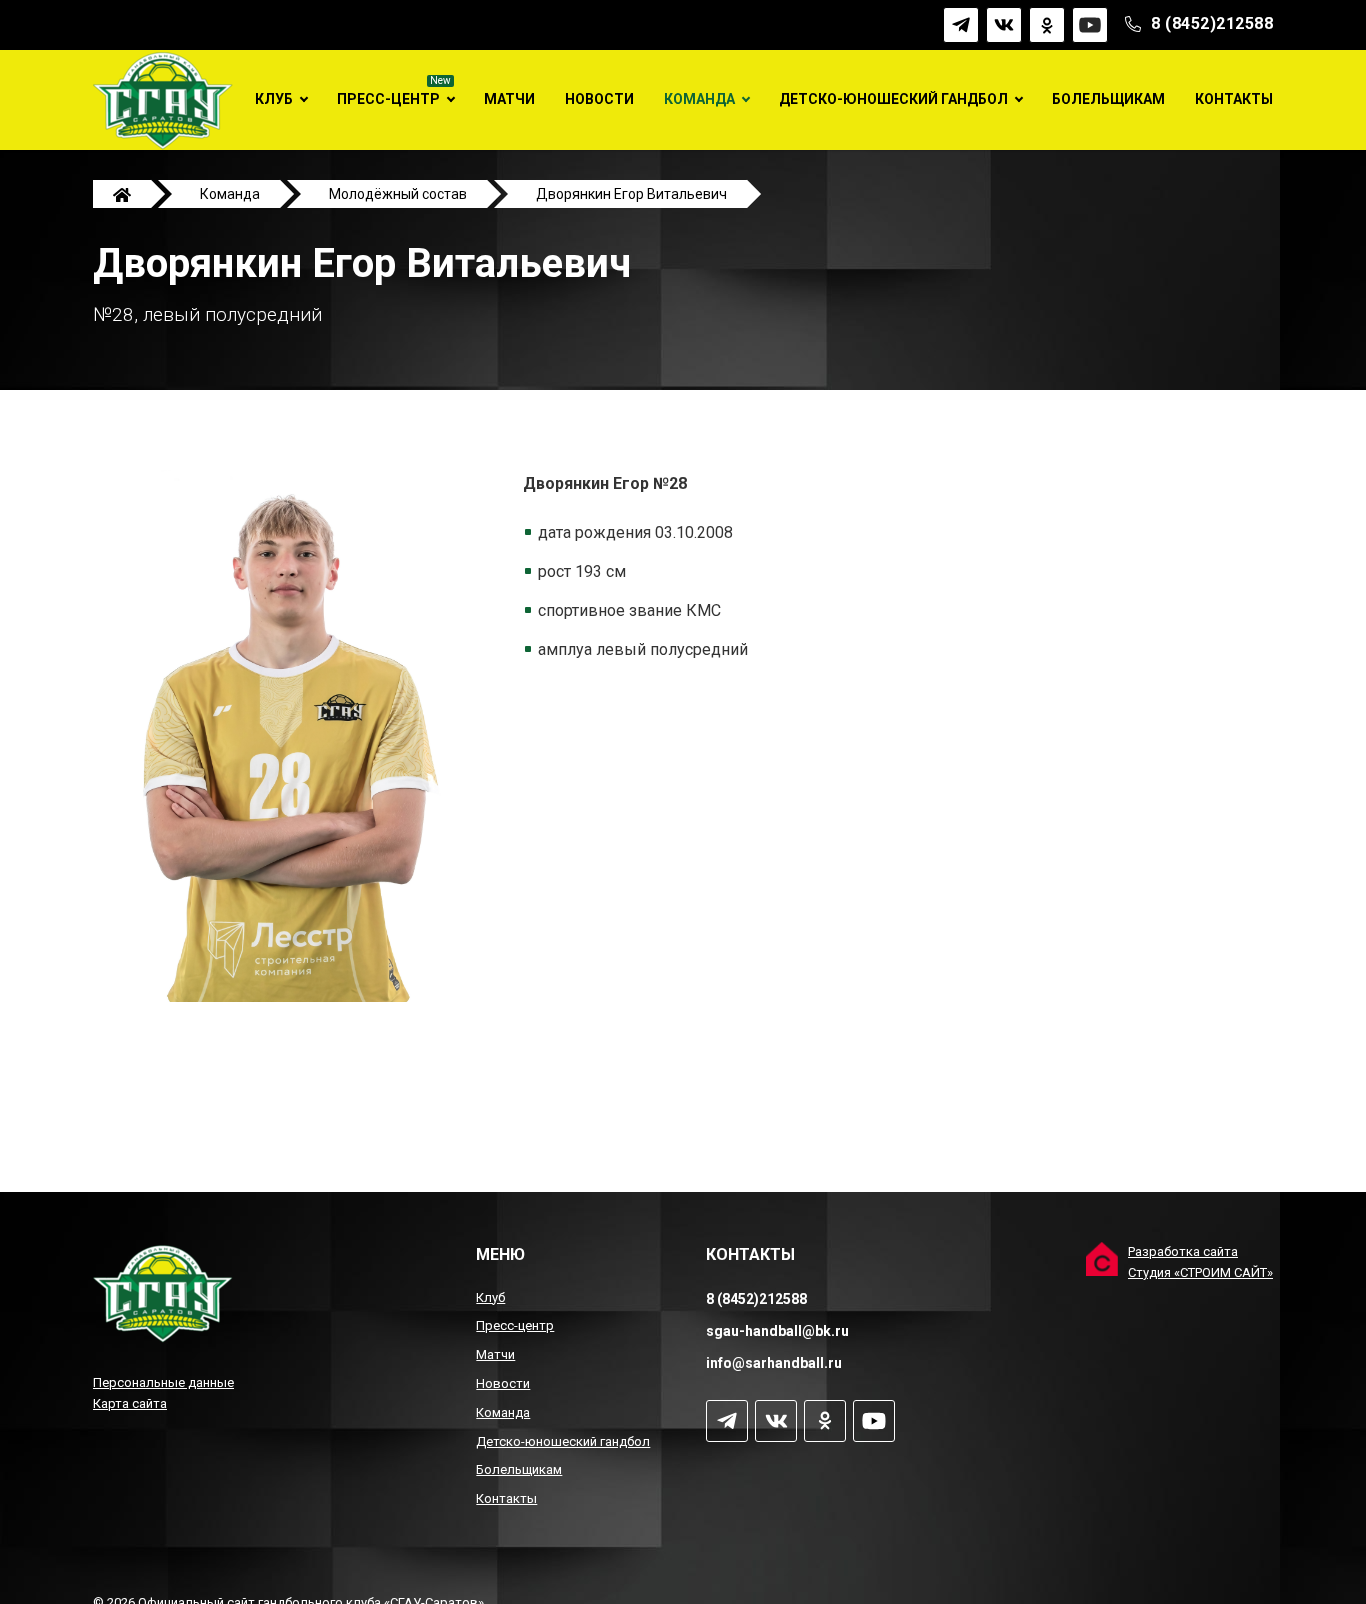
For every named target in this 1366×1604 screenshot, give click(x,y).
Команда (699, 99)
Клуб (274, 99)
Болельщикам (1108, 99)
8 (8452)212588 (1212, 24)
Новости (599, 99)
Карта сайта (130, 1403)
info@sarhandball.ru (774, 1363)
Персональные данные (163, 1382)
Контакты (1234, 99)
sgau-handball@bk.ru (777, 1331)
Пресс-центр (388, 99)
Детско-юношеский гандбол (893, 99)
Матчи (509, 99)
